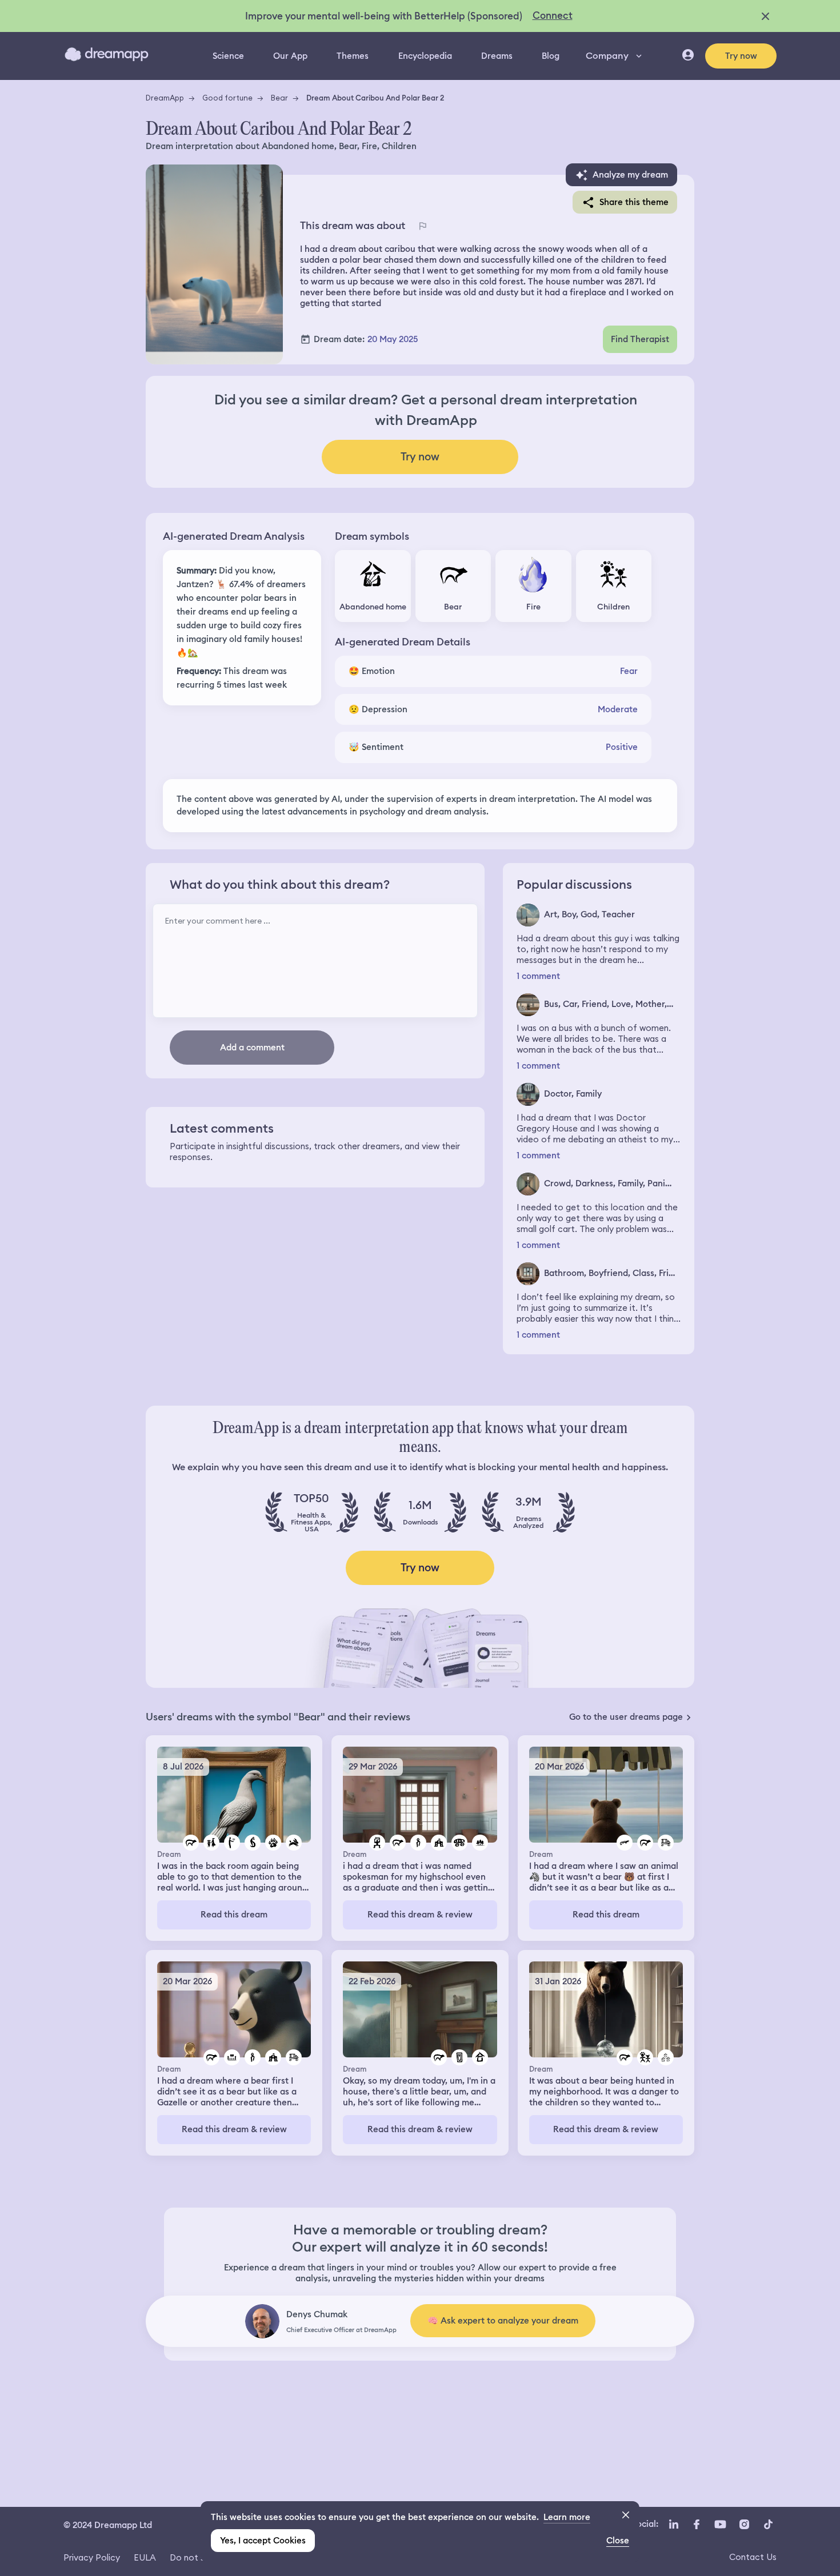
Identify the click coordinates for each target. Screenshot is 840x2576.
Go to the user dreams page (626, 1717)
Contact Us (753, 2557)
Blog (551, 56)
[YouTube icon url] (720, 2524)
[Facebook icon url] (696, 2524)
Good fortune (227, 98)
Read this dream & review (420, 1915)
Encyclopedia (425, 56)
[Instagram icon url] (744, 2524)
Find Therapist (640, 339)
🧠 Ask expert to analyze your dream (503, 2321)
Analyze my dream (630, 175)
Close (618, 2541)
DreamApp (165, 98)
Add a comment (252, 1048)
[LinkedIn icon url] (674, 2524)
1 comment (538, 976)
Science (228, 56)
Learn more (567, 2517)
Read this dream (234, 1915)
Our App (290, 56)
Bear (279, 98)
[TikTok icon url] (768, 2524)
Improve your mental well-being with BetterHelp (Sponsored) (384, 16)
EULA (145, 2557)
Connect (553, 15)
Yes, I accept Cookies (263, 2541)
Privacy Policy (92, 2557)
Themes (353, 56)
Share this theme (634, 202)
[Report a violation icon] (422, 226)
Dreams (497, 56)
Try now (741, 56)
